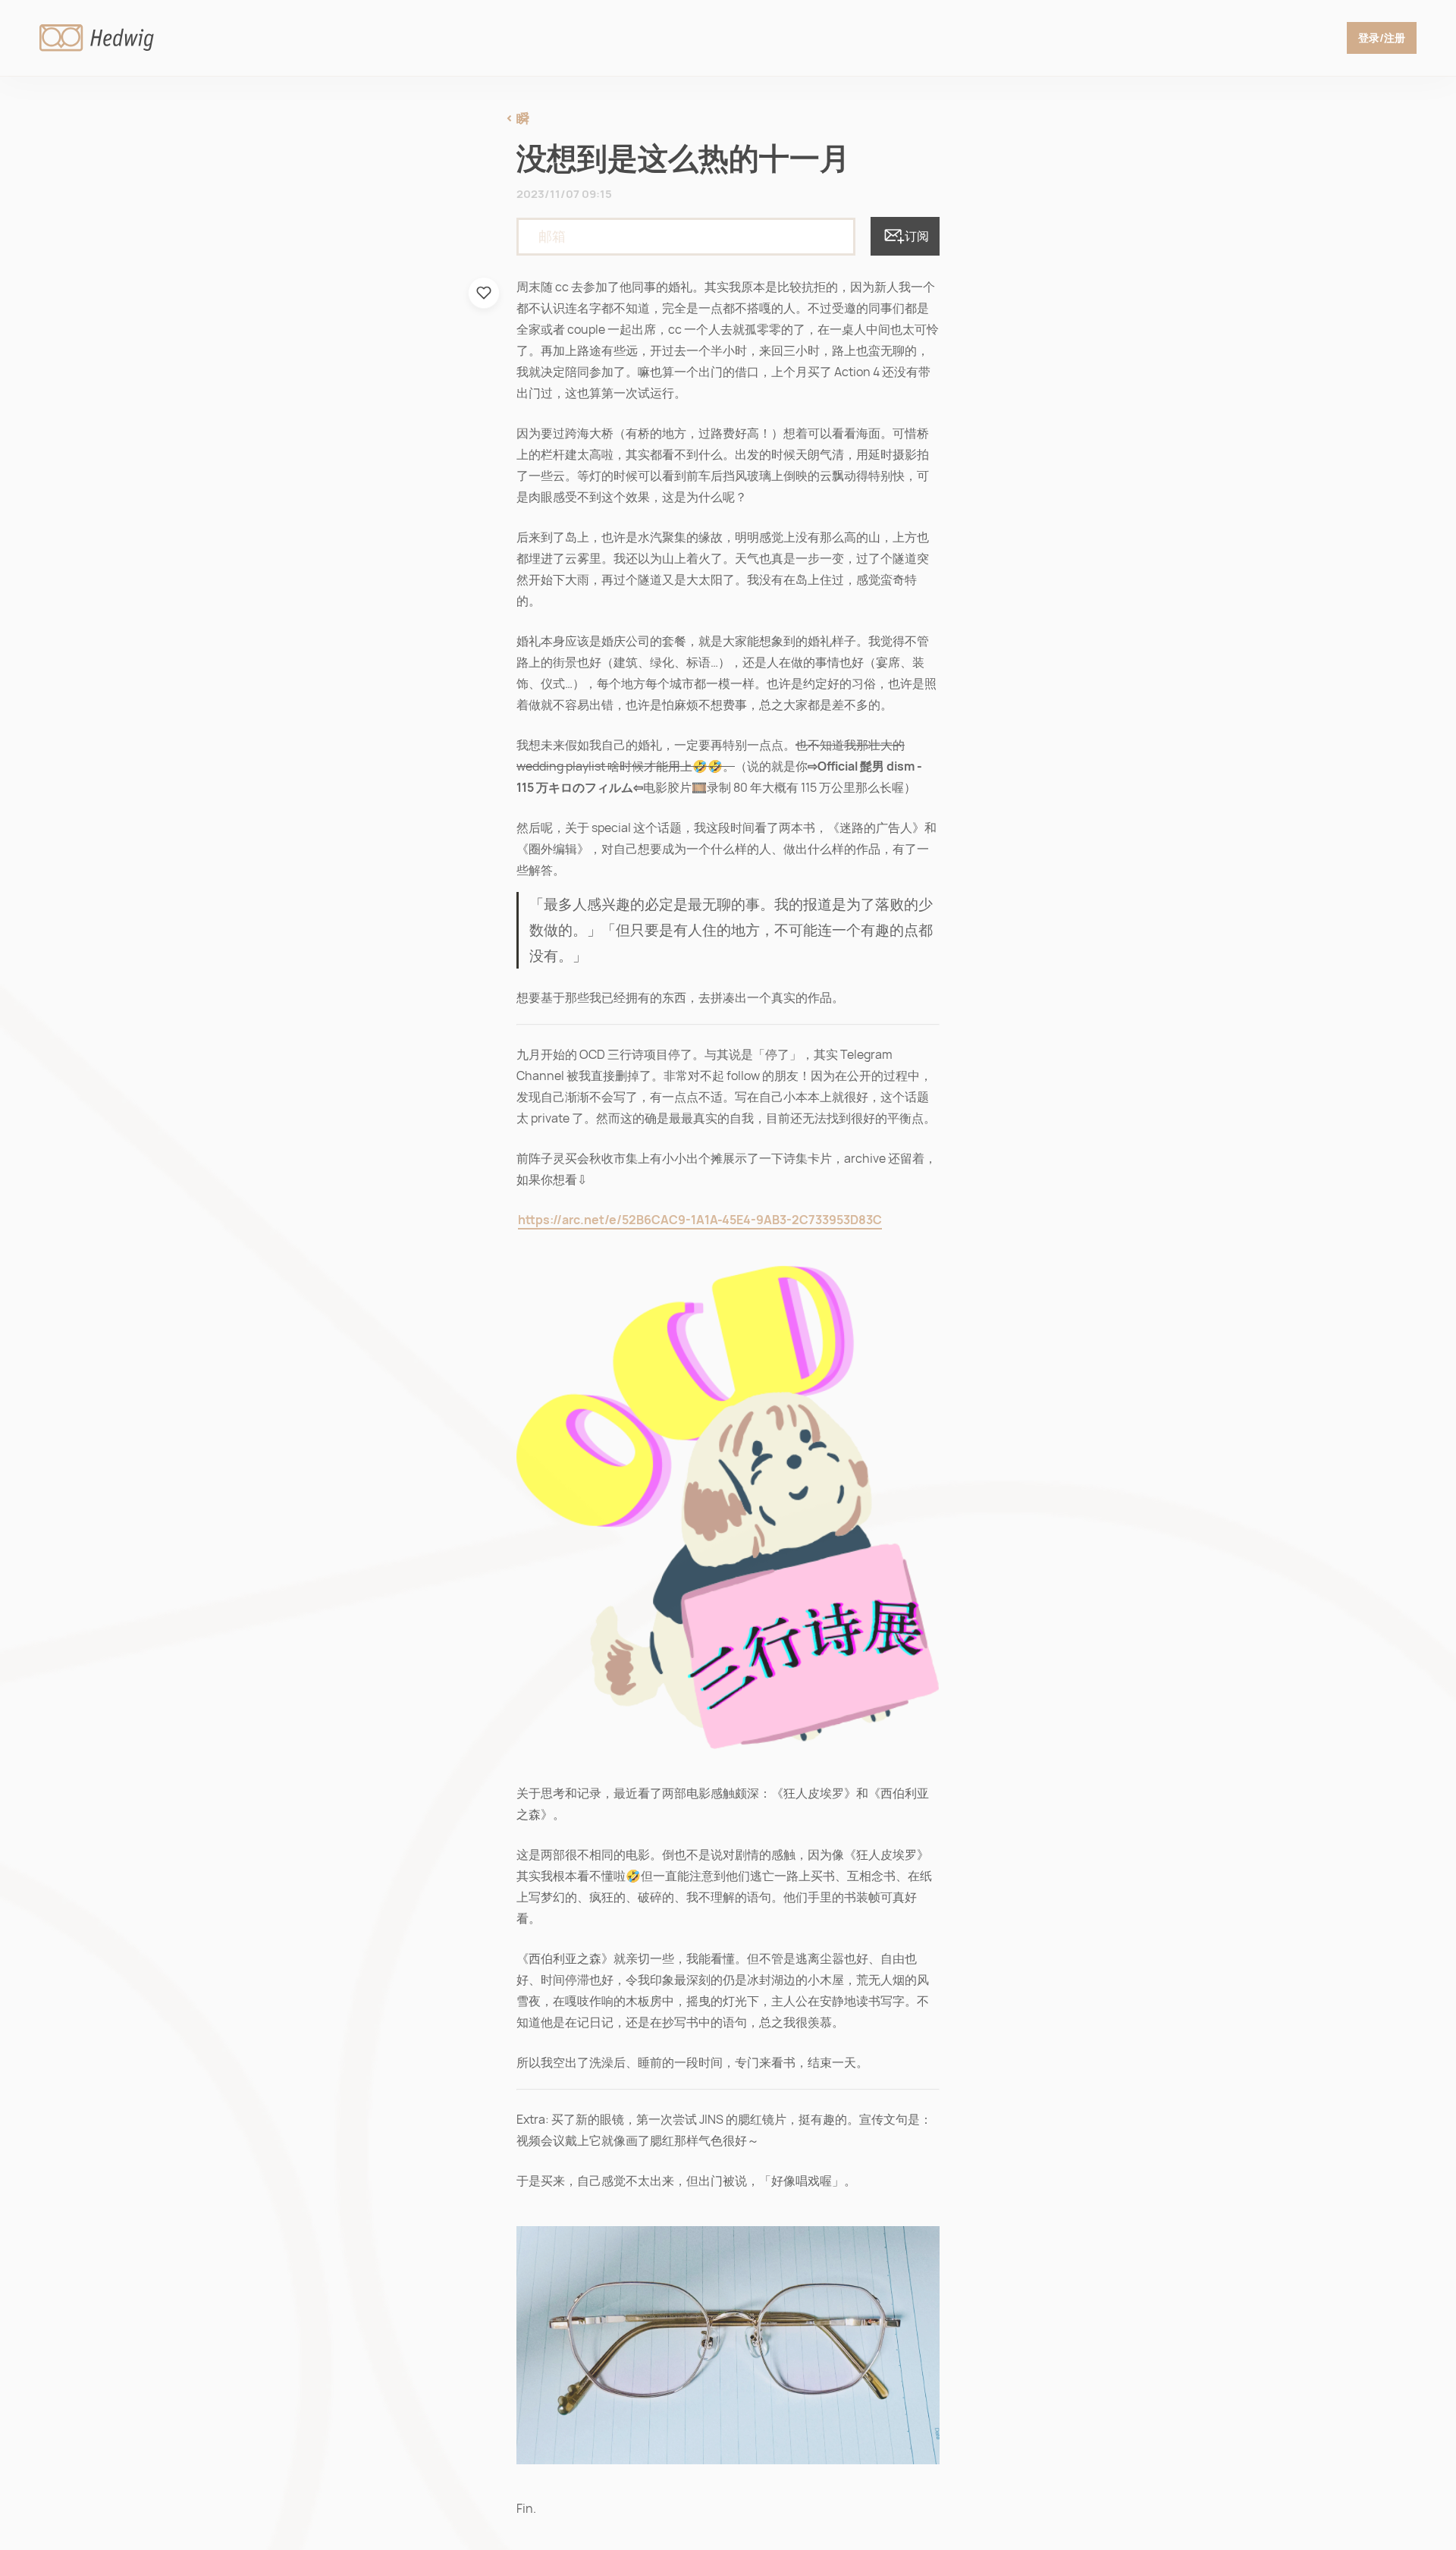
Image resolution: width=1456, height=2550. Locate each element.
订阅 (917, 236)
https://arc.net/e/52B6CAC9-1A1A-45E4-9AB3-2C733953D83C (700, 1220)
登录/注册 (1382, 38)
